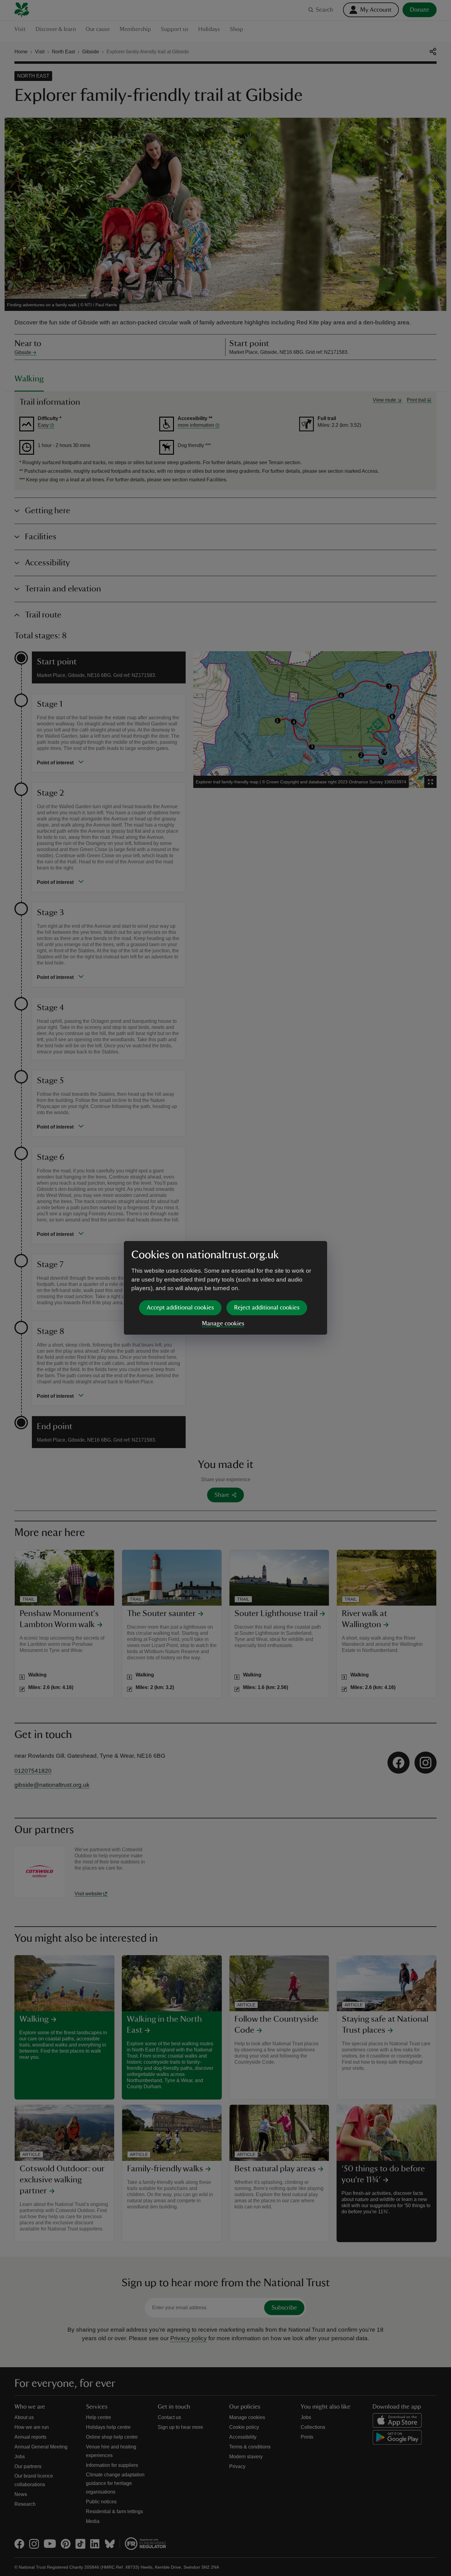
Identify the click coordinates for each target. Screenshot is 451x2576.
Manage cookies (223, 1324)
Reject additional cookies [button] (267, 1308)
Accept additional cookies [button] (180, 1308)
